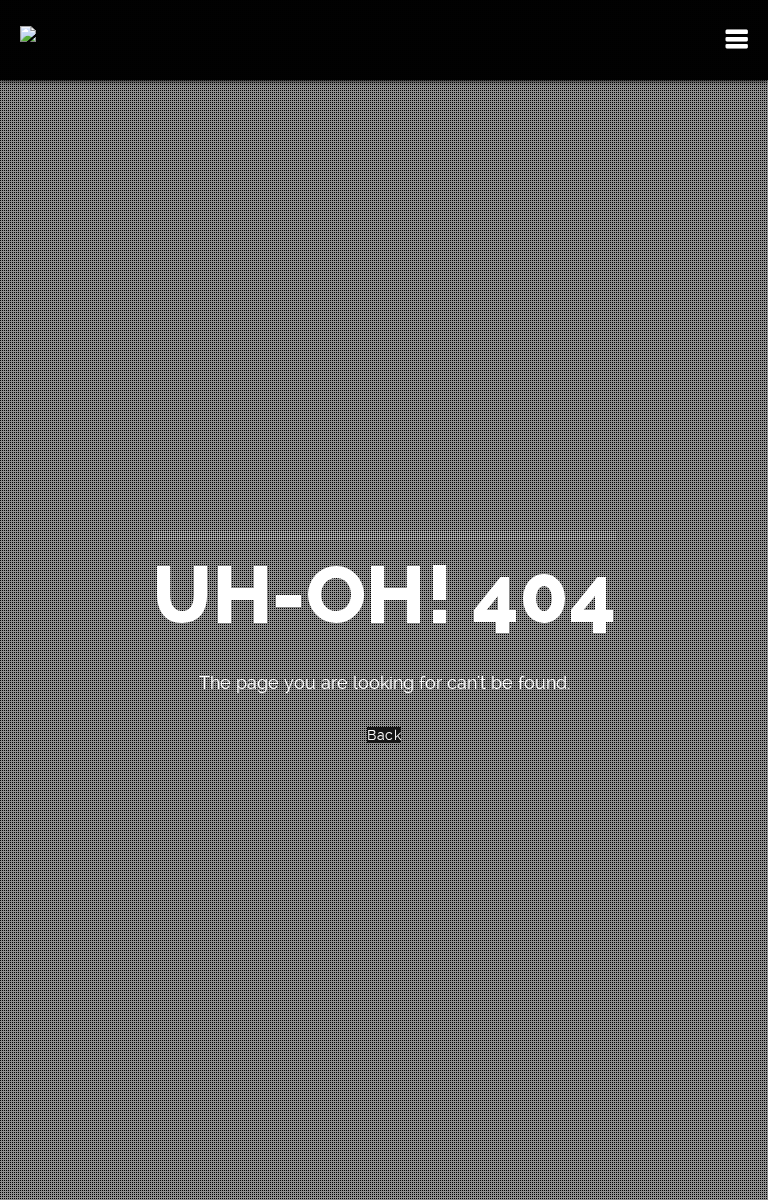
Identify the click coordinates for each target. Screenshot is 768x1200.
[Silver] (47, 40)
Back (384, 735)
